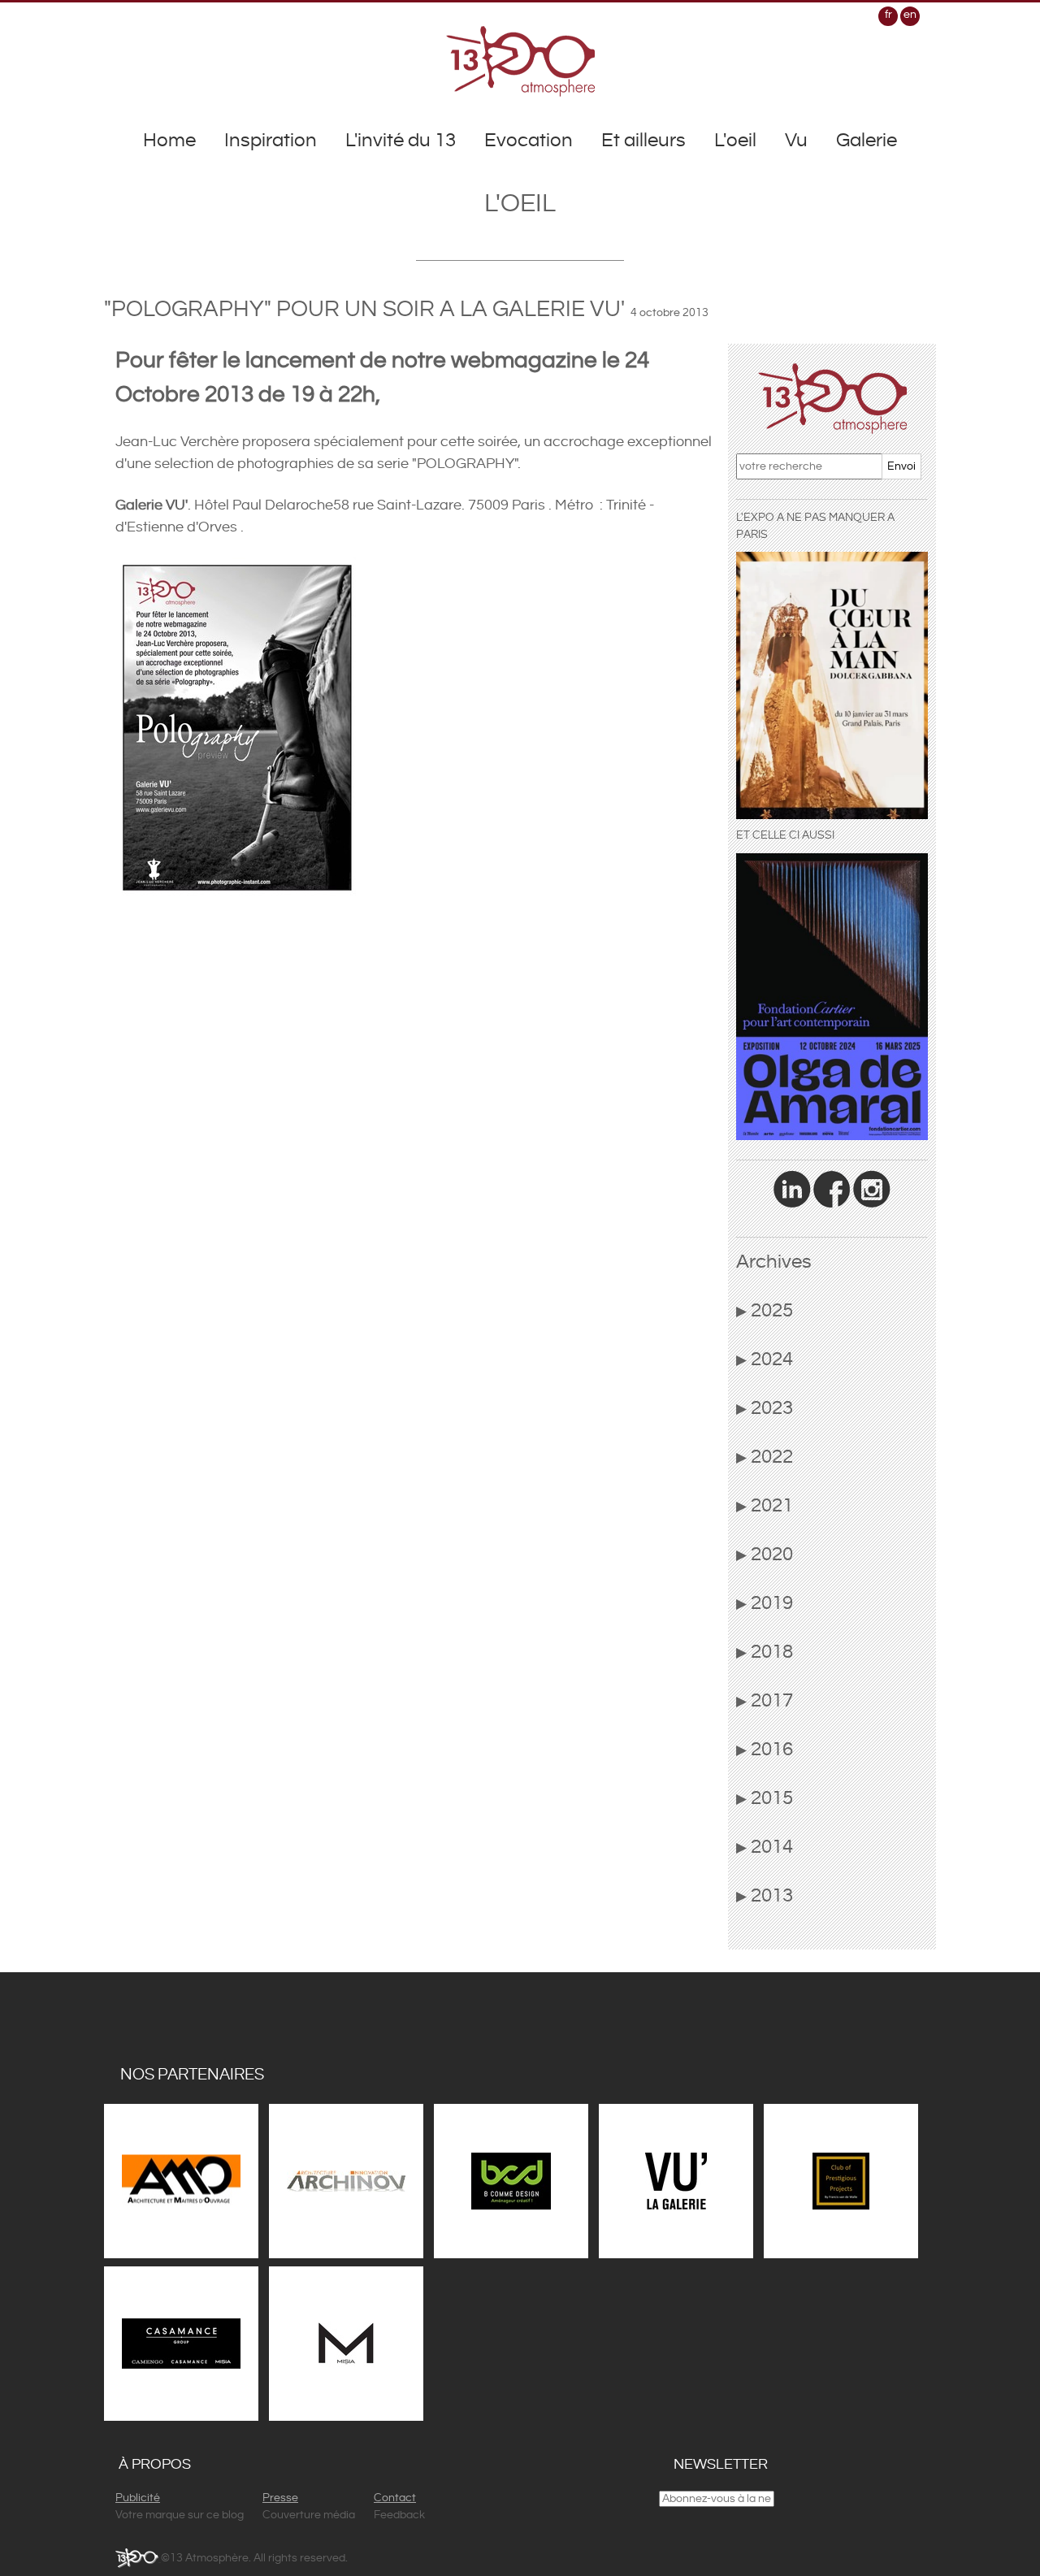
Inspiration (271, 141)
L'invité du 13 (401, 141)
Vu (796, 141)
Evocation (529, 141)
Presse (280, 2498)
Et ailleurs (643, 141)
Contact (395, 2498)
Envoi (901, 466)
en (910, 15)
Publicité (138, 2498)
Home (169, 141)
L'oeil (735, 141)
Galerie (867, 141)
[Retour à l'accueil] (520, 61)
